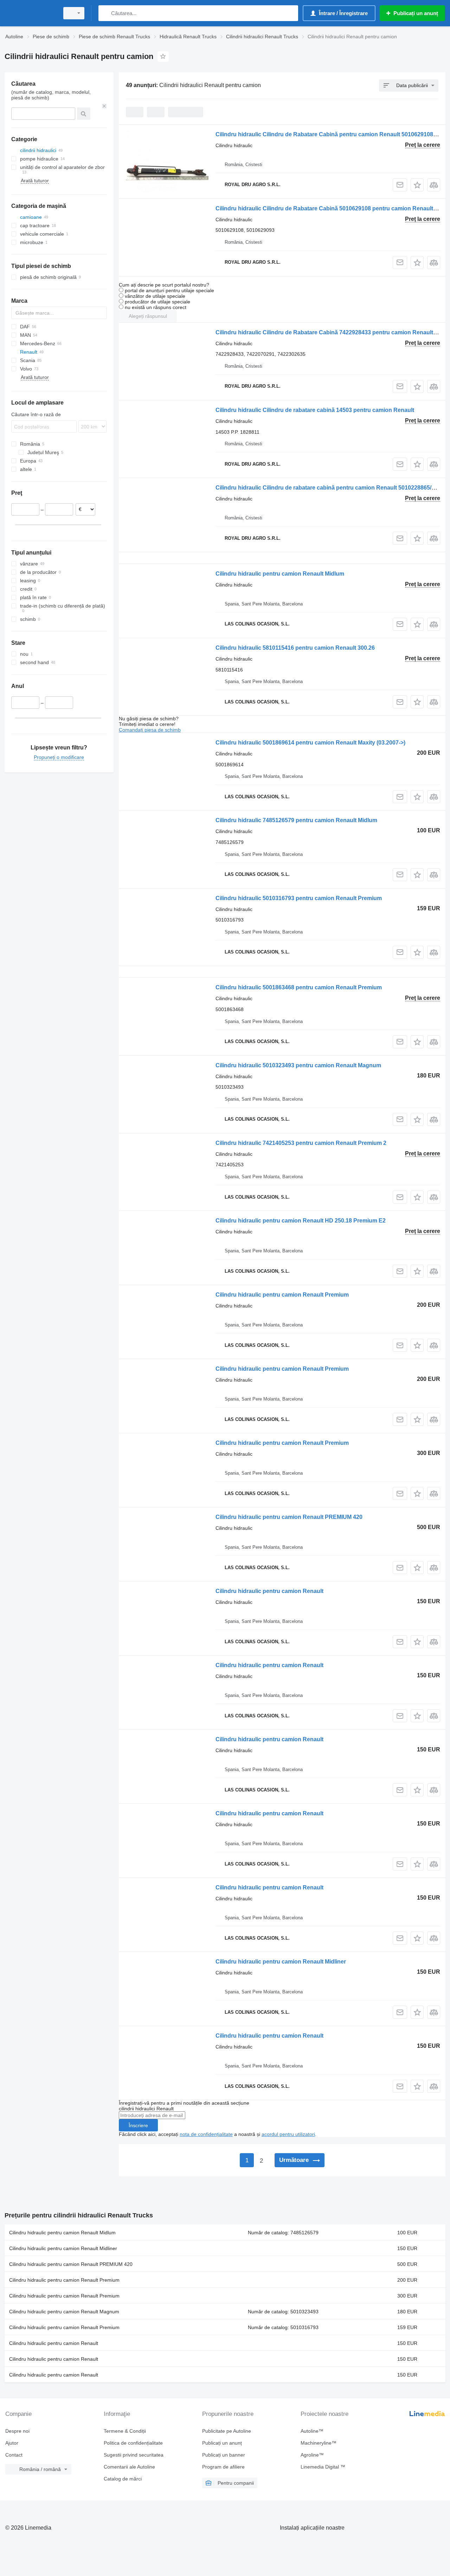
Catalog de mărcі (123, 2479)
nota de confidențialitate (206, 2134)
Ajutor (12, 2443)
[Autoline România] (30, 13)
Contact (14, 2455)
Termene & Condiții (125, 2431)
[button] (417, 185)
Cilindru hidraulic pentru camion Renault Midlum (280, 574)
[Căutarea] (105, 13)
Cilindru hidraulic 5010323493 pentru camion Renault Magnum (298, 1065)
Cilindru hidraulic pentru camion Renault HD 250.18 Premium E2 (301, 1221)
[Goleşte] (104, 106)
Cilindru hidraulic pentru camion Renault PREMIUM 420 (289, 1517)
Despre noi (17, 2431)
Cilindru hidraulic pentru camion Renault (269, 1591)
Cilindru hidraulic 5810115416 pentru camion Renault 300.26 (295, 648)
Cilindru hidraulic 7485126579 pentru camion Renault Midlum (296, 820)
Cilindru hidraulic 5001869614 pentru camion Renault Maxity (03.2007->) (310, 743)
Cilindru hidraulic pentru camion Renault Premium (282, 1295)
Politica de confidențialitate (133, 2443)
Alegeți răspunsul (148, 316)
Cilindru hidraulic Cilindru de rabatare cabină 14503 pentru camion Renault (315, 410)
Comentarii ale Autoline (129, 2467)
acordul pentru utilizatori (288, 2134)
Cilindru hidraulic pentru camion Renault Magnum (64, 2312)
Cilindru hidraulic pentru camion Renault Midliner (281, 1962)
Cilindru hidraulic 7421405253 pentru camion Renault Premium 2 (301, 1143)
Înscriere (138, 2125)
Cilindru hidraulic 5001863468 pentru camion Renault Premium (299, 987)
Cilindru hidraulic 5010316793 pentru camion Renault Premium (299, 898)
